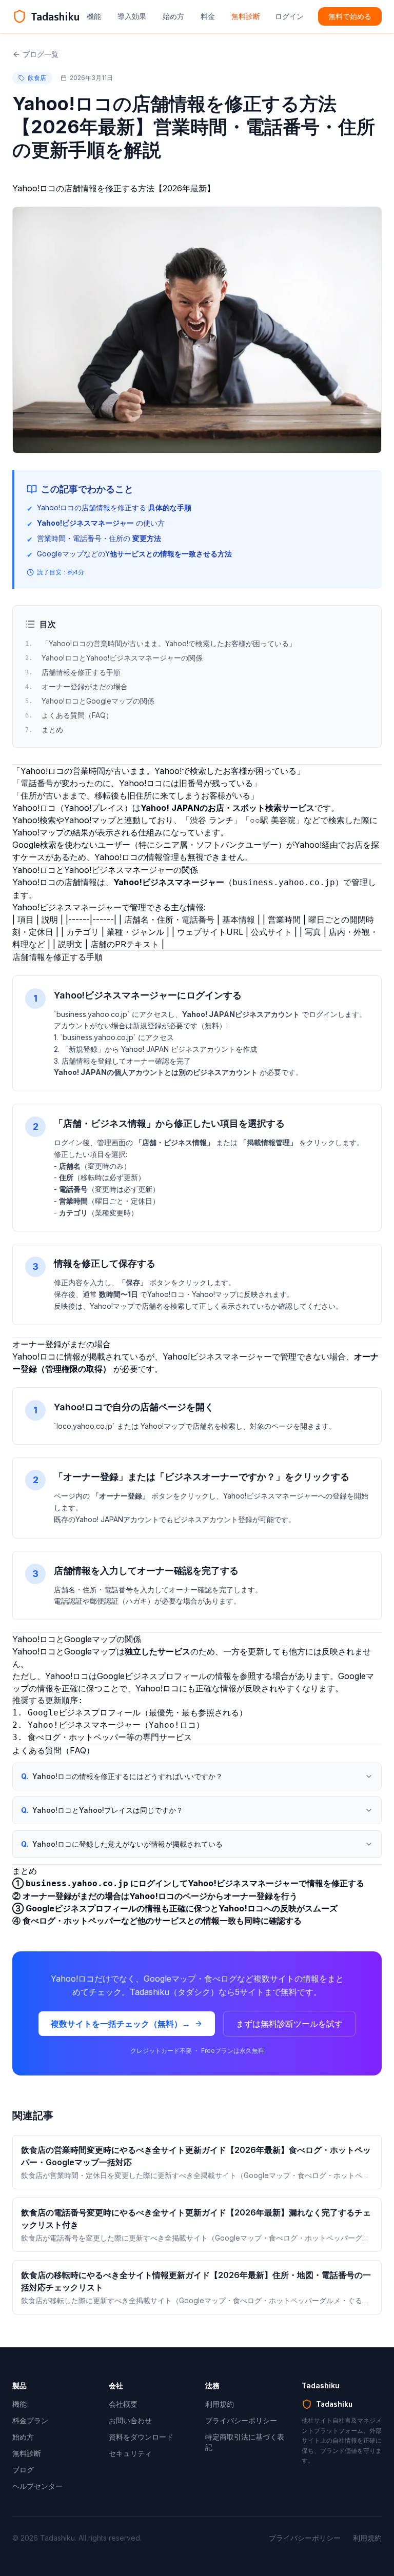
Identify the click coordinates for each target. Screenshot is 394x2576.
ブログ (23, 2470)
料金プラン (30, 2420)
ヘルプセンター (37, 2486)
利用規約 (220, 2404)
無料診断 (246, 16)
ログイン (289, 16)
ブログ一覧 (41, 54)
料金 (208, 16)
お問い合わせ (130, 2420)
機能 (94, 16)
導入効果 (132, 16)
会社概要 (123, 2404)
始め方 (173, 16)
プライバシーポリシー (241, 2420)
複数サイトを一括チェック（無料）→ (121, 2024)
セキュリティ (130, 2453)
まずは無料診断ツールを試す (289, 2024)
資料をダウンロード (141, 2437)
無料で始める (350, 16)
